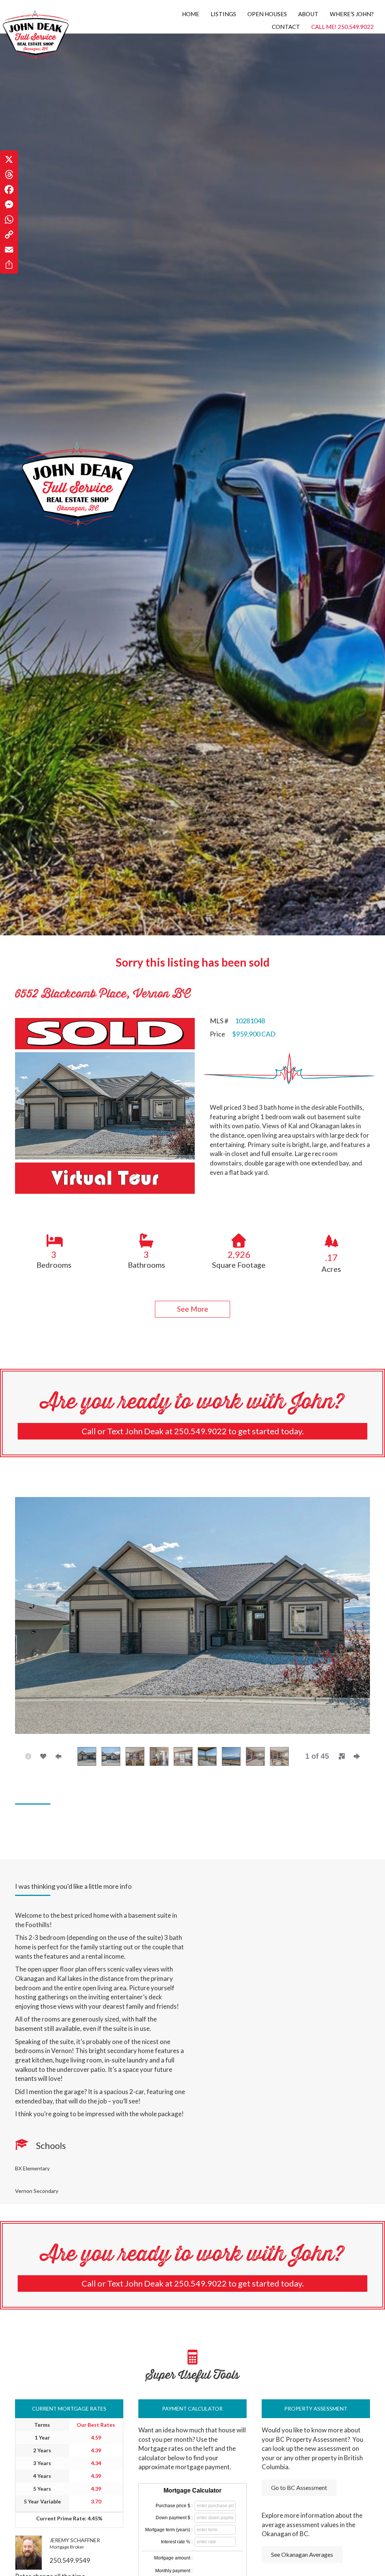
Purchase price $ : (174, 2506)
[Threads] (9, 174)
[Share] (9, 265)
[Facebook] (9, 189)
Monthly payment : (174, 2571)
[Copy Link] (9, 235)
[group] (54, 1250)
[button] (192, 1309)
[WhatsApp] (9, 220)
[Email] (9, 250)
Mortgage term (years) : (169, 2530)
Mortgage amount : (173, 2558)
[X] (9, 159)
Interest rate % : (177, 2542)
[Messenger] (9, 205)
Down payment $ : (174, 2518)
